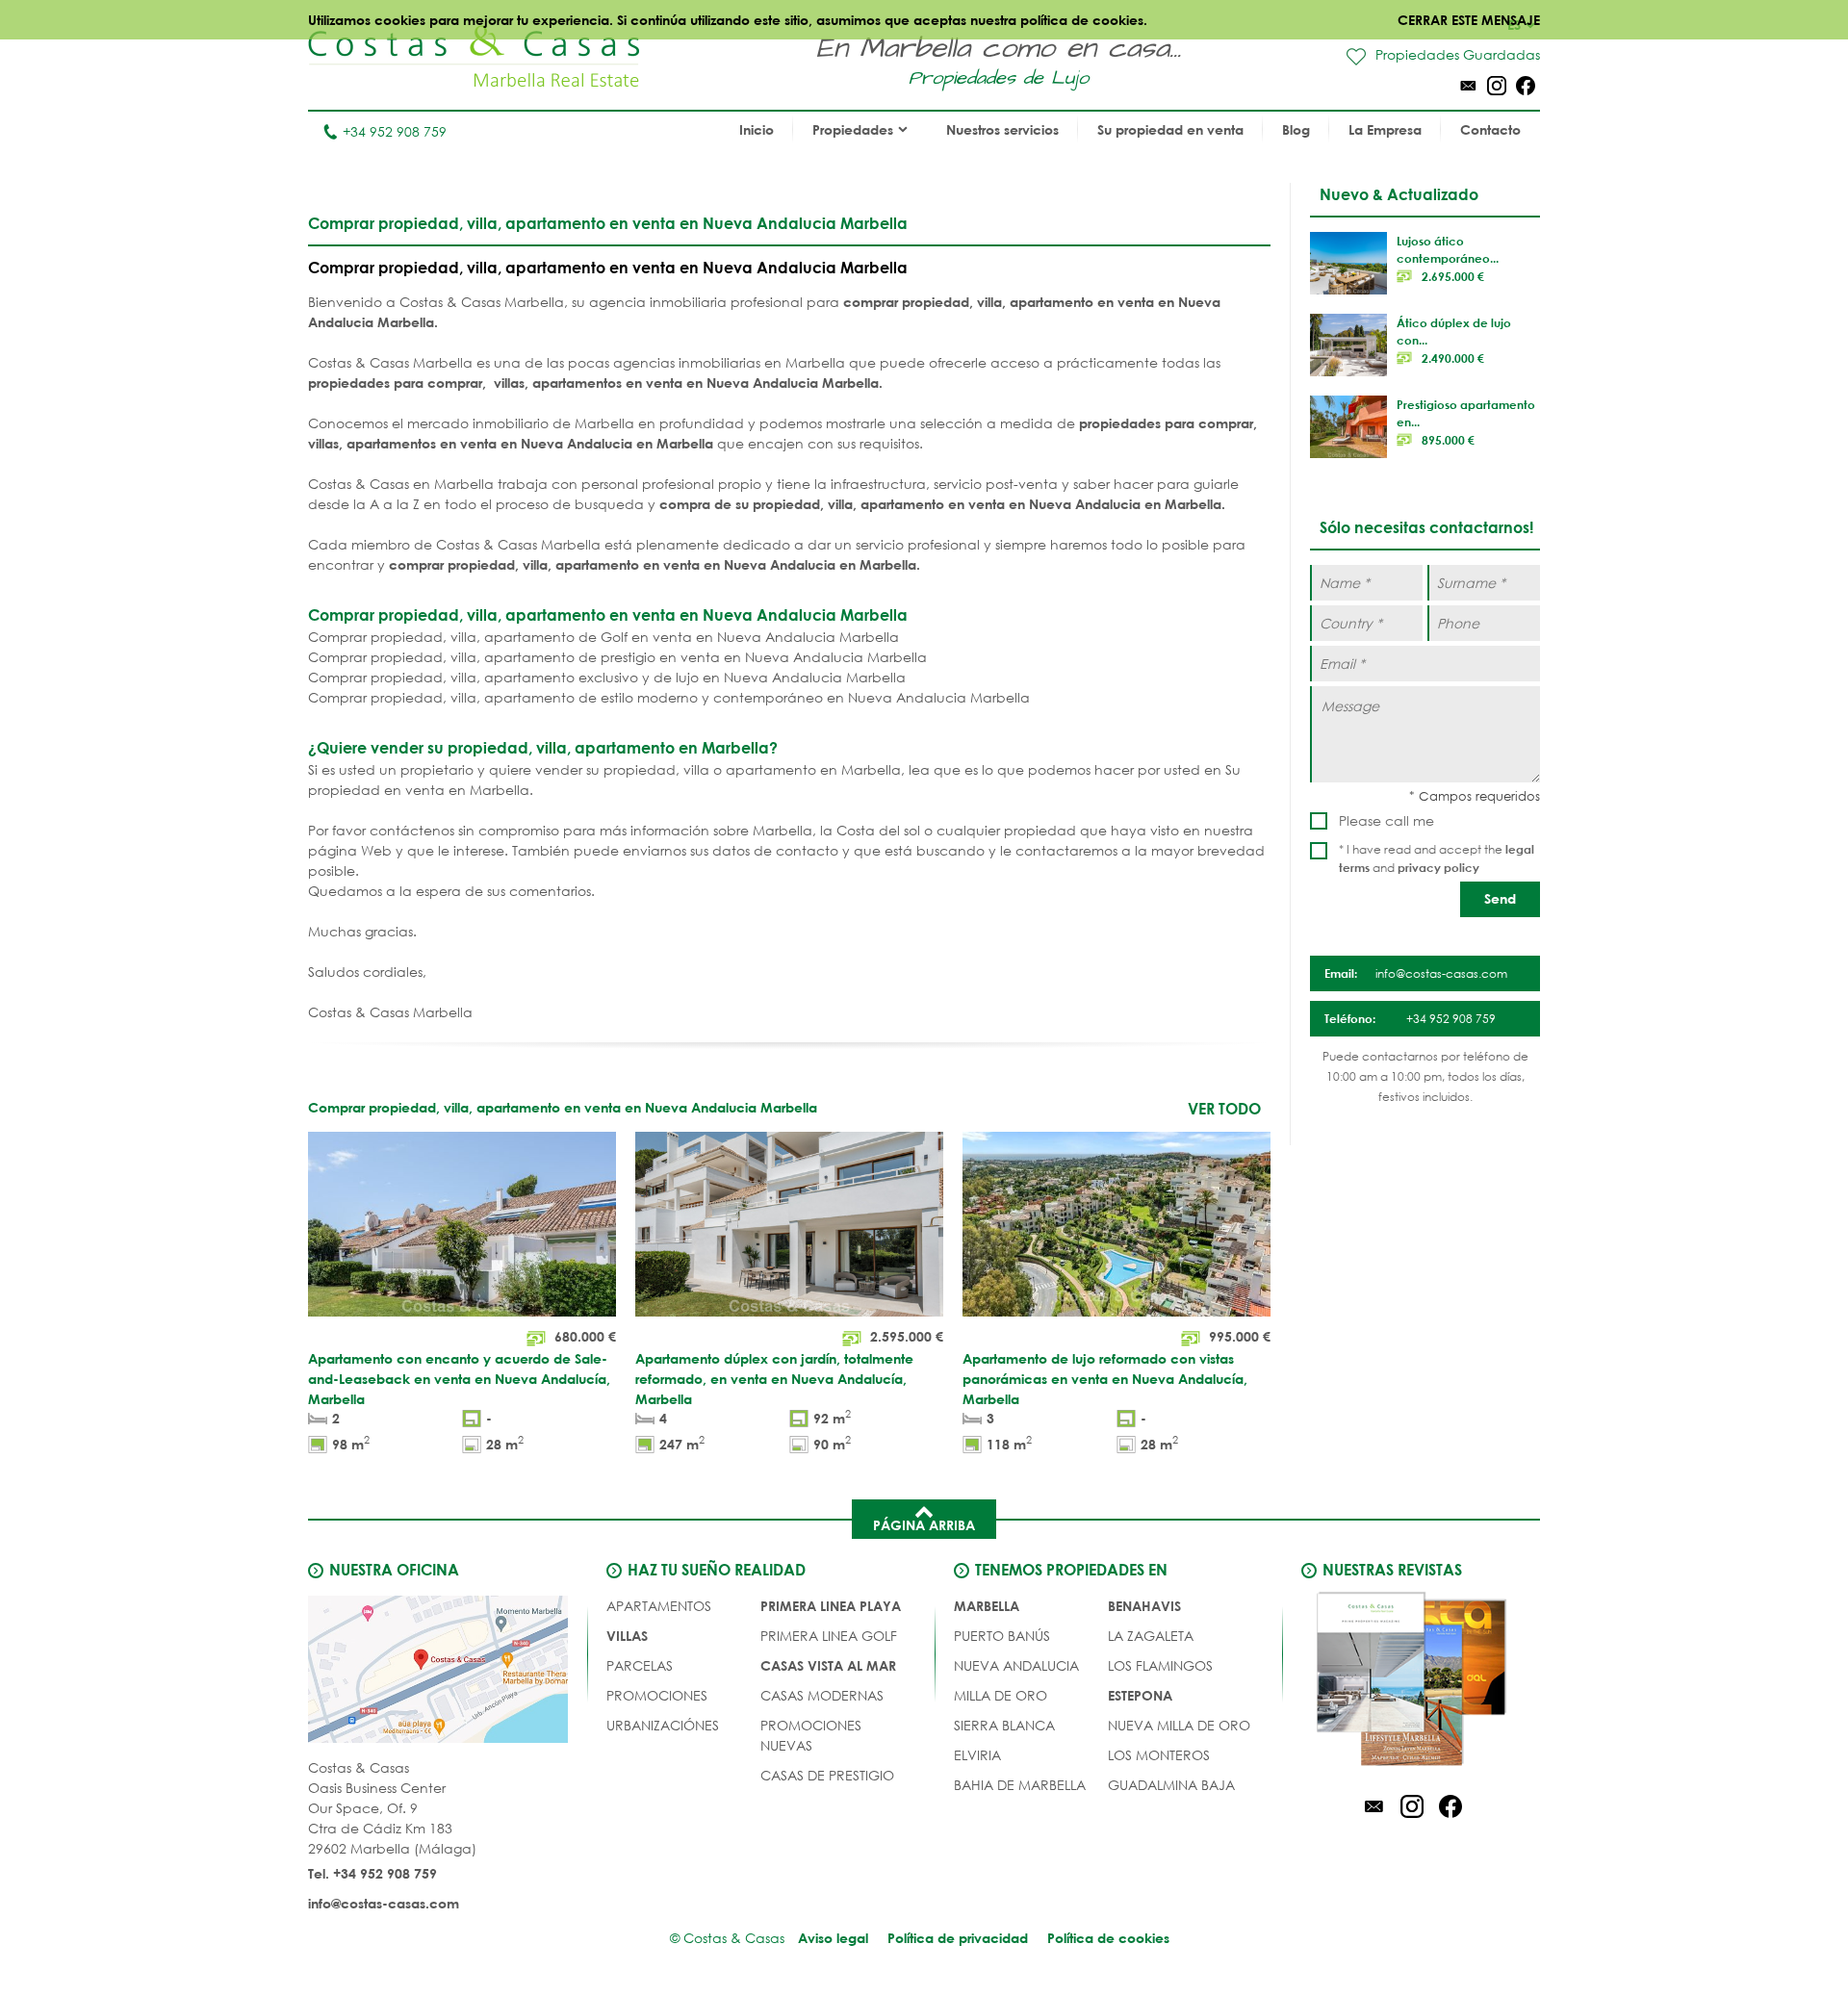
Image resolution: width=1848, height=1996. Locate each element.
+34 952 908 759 (395, 131)
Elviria (977, 1755)
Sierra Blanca (1004, 1725)
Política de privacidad (958, 1938)
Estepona (1140, 1695)
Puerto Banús (1002, 1636)
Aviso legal (833, 1938)
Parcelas (640, 1665)
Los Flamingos (1160, 1665)
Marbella (987, 1606)
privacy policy (1438, 867)
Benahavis (1144, 1606)
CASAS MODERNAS (822, 1695)
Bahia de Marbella (1020, 1785)
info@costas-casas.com (384, 1903)
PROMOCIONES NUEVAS (811, 1735)
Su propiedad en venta (1170, 129)
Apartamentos (659, 1606)
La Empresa (1385, 129)
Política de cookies (1108, 1938)
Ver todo (1224, 1108)
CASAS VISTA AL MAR (828, 1665)
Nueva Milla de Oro (1179, 1725)
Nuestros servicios (1002, 129)
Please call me (1386, 820)
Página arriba (924, 1525)
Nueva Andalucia (1016, 1665)
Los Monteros (1159, 1755)
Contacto (1490, 129)
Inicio (757, 129)
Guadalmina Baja (1171, 1785)
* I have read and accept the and (1437, 858)
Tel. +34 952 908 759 (372, 1873)
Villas (627, 1636)
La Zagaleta (1151, 1636)
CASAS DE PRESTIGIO (827, 1775)
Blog (1296, 129)
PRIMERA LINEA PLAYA (831, 1606)
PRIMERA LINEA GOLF (829, 1636)
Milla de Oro (1001, 1695)
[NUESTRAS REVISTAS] (1412, 1682)
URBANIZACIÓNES (663, 1725)
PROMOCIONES (657, 1695)
